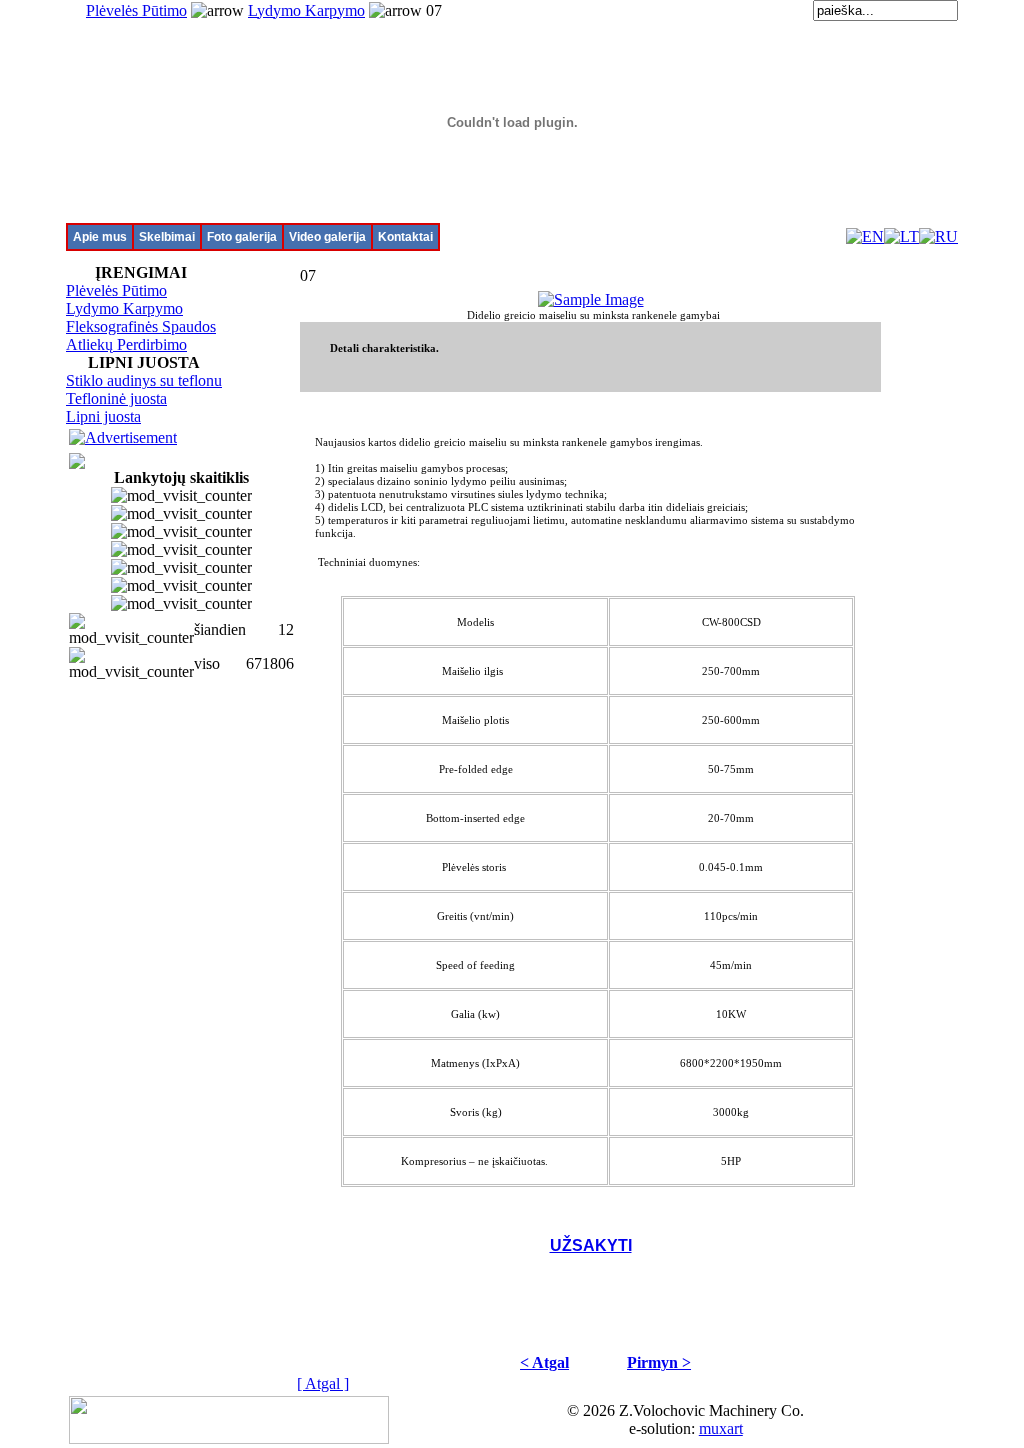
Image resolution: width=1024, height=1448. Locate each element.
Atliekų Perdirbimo (126, 344)
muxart (721, 1428)
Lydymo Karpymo (306, 10)
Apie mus (100, 237)
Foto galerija (242, 237)
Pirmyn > (659, 1362)
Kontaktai (405, 237)
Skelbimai (167, 237)
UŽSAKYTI (591, 1245)
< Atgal (544, 1362)
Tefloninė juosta (116, 398)
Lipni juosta (103, 416)
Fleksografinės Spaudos (141, 326)
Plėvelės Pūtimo (136, 10)
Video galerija (327, 237)
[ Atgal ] (323, 1383)
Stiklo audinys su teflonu (144, 380)
